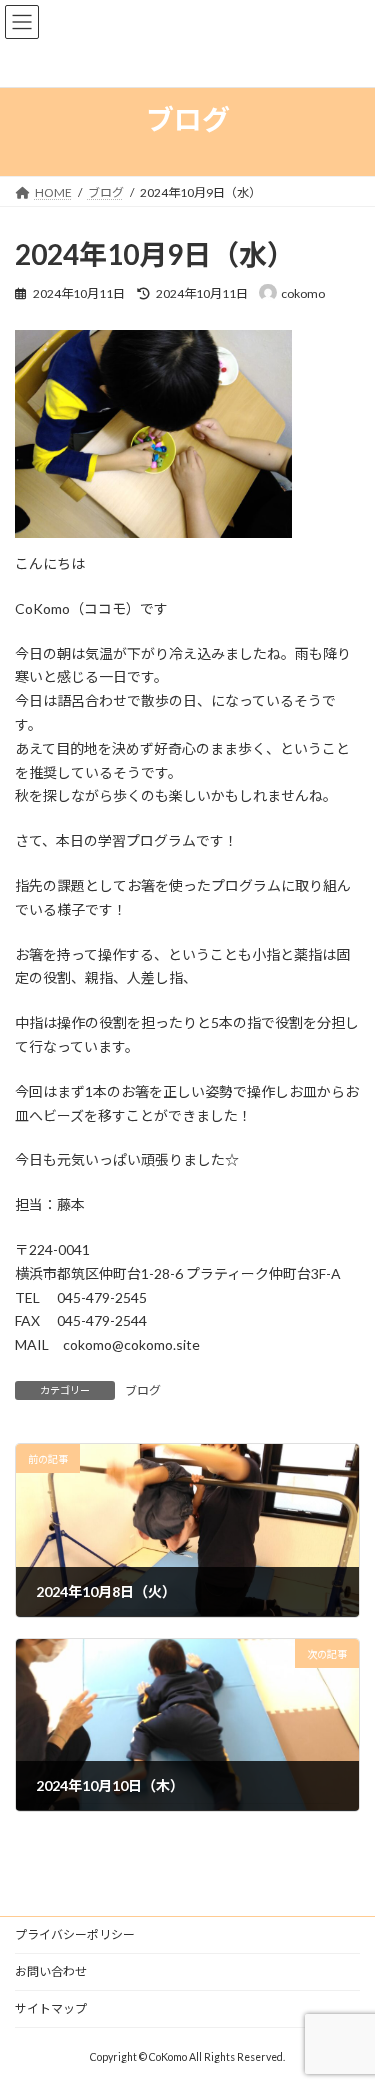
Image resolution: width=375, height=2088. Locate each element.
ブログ (143, 1390)
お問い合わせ (51, 1971)
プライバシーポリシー (75, 1934)
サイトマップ (51, 2008)
